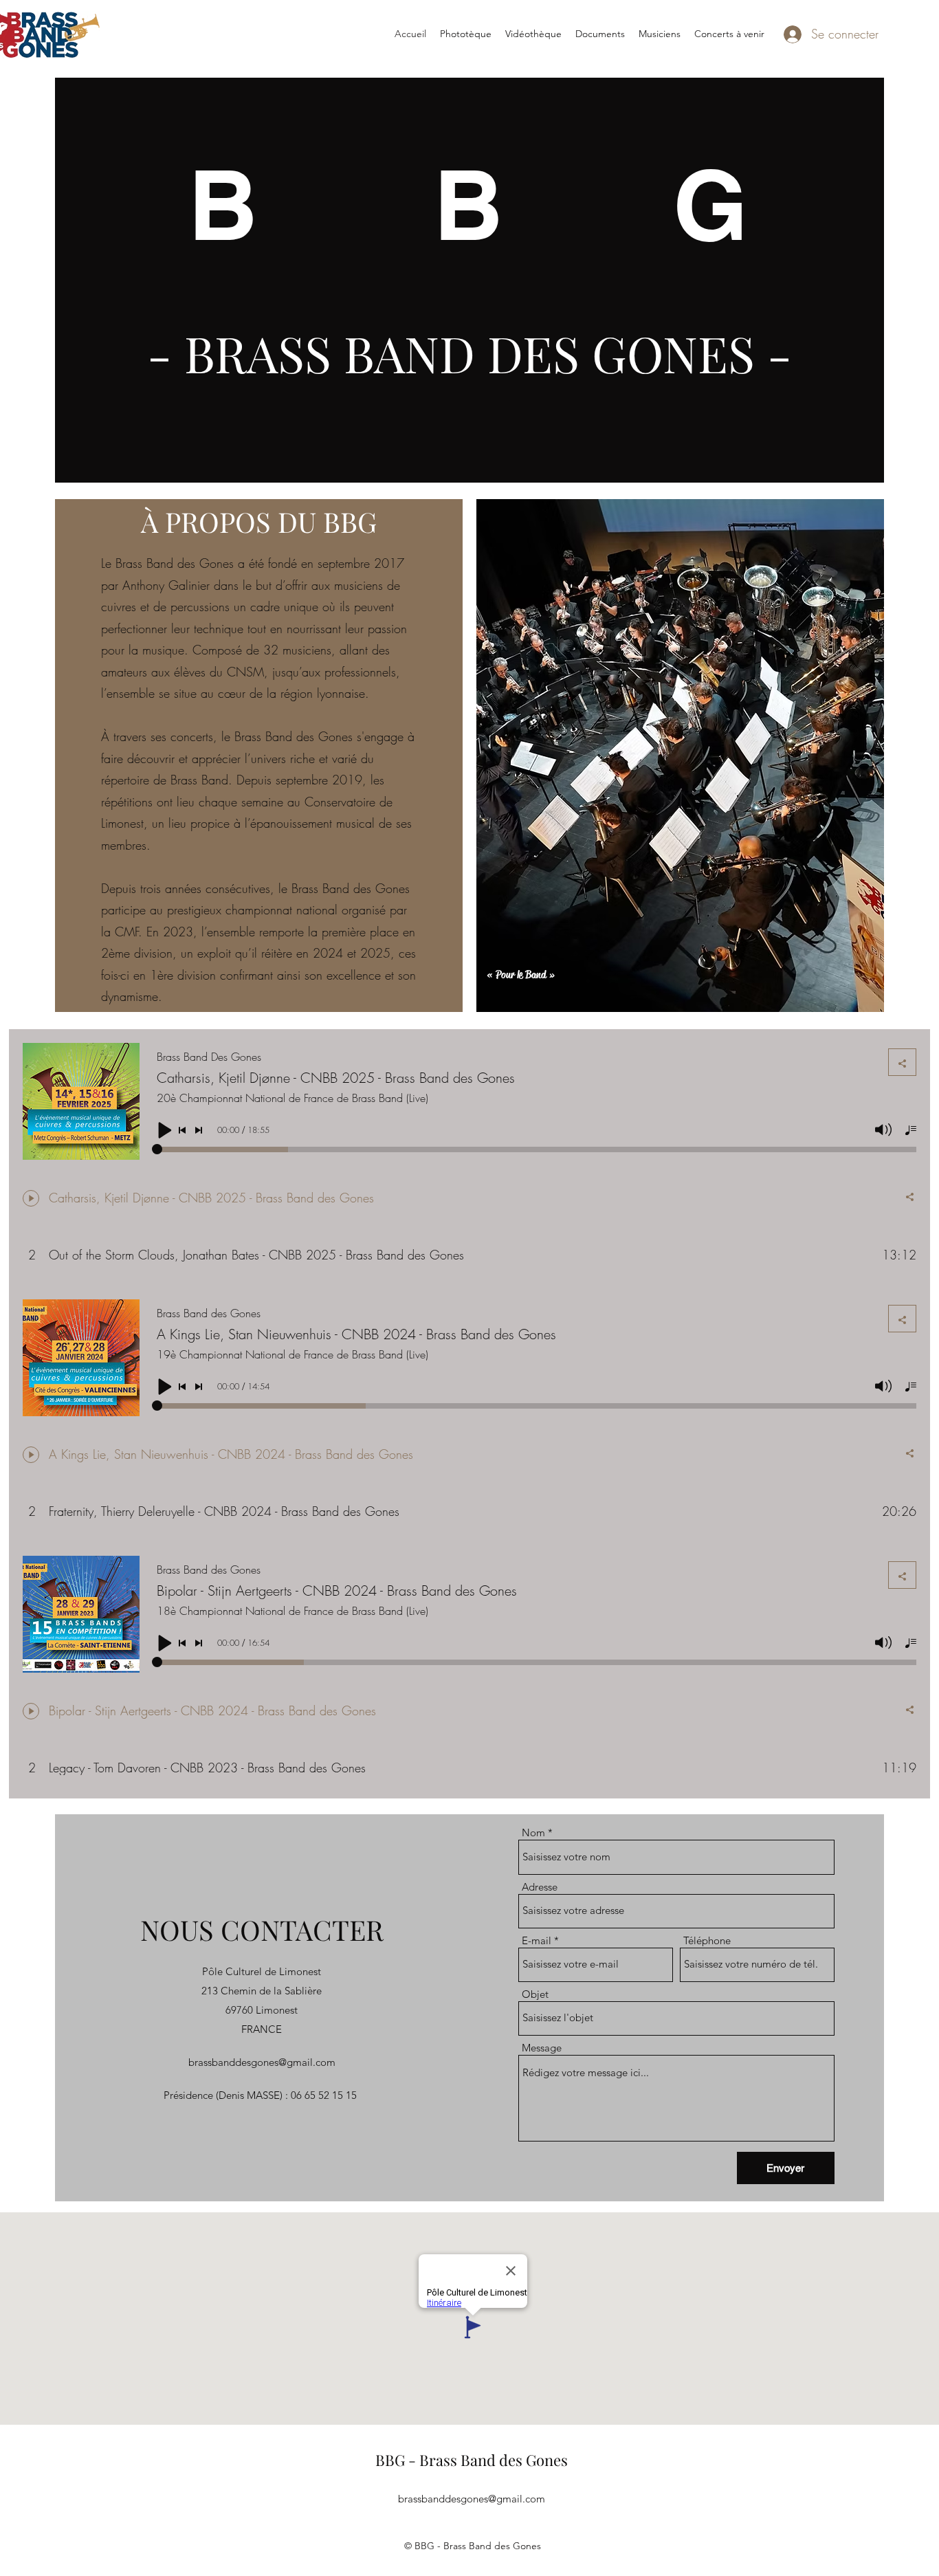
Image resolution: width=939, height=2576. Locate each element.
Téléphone (707, 1940)
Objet (535, 1994)
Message (542, 2048)
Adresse (540, 1887)
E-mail (537, 1940)
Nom (533, 1832)
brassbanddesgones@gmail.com (262, 2062)
